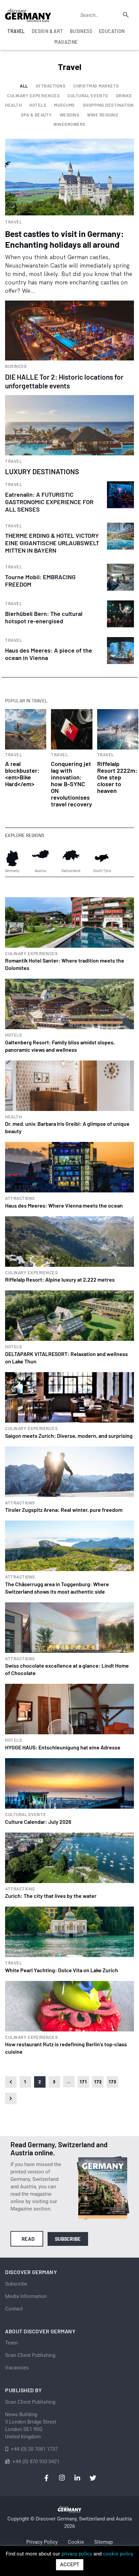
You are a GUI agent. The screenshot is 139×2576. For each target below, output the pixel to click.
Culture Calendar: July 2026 (38, 1822)
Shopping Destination (108, 105)
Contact (14, 2309)
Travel (13, 222)
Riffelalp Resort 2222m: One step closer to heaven (117, 777)
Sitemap (103, 2542)
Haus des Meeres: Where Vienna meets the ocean (64, 1205)
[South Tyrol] (102, 858)
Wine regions (103, 115)
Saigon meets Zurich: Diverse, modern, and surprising (69, 1436)
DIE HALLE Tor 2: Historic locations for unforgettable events (64, 381)
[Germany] (12, 858)
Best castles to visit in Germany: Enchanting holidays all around (64, 239)
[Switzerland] (71, 858)
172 (98, 2082)
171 (83, 2082)
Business (16, 366)
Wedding (70, 115)
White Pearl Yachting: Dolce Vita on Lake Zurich (62, 1970)
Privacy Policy (42, 2542)
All (24, 86)
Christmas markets (96, 86)
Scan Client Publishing (30, 2355)
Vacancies (17, 2368)
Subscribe (68, 2239)
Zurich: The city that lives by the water (51, 1896)
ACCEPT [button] (70, 2565)
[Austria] (40, 858)
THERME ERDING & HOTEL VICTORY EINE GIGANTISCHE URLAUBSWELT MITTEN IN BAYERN (52, 543)
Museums (64, 105)
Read (28, 2239)
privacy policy (77, 2554)
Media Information (26, 2296)
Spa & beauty (36, 115)
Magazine (66, 42)
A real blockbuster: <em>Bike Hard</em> (22, 774)
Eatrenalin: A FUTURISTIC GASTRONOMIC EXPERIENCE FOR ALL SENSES (49, 502)
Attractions (51, 86)
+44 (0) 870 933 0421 (36, 2462)
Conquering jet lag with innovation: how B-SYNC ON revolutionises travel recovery (72, 784)
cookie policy (118, 2554)
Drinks (124, 96)
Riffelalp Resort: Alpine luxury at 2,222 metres (60, 1279)
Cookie (76, 2542)
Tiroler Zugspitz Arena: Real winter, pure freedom (64, 1510)
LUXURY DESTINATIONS (42, 471)
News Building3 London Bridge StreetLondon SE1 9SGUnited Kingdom (31, 2426)
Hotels (38, 105)
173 (112, 2082)
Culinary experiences (33, 96)
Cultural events (88, 96)
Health (13, 105)
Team (11, 2343)
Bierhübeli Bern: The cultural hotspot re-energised (44, 617)
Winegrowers (69, 124)
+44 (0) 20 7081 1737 (34, 2449)
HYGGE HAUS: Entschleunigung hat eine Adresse (63, 1747)
